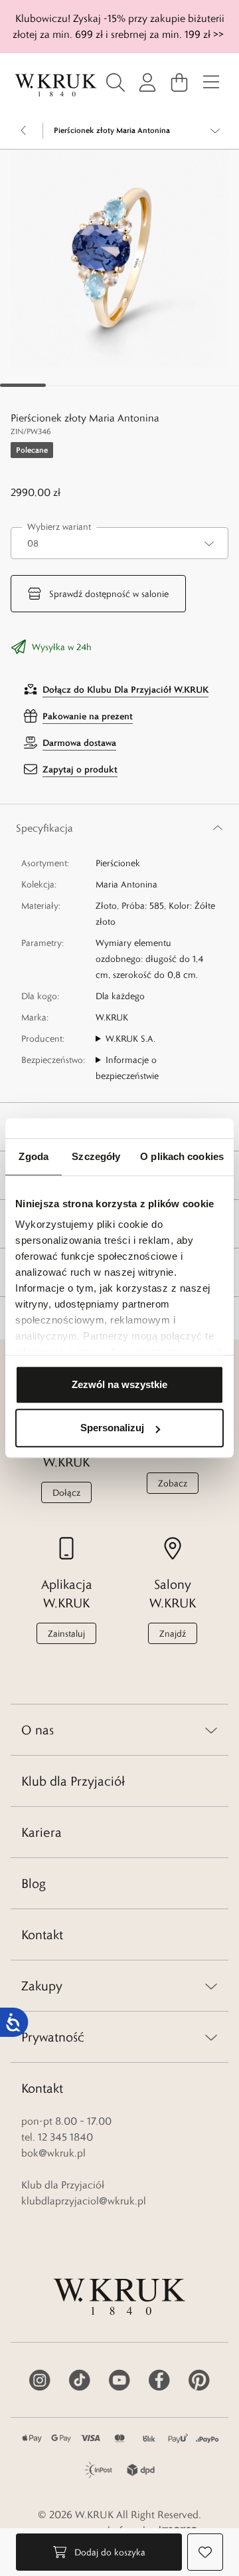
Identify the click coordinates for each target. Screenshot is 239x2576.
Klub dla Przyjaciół (73, 1781)
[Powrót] (24, 130)
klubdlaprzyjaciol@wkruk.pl (84, 2201)
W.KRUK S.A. (130, 1038)
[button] (119, 259)
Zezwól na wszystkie (119, 1384)
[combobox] (119, 543)
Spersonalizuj (112, 1428)
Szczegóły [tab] (96, 1156)
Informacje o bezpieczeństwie (127, 1068)
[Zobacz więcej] (215, 130)
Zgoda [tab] (34, 1156)
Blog (34, 1883)
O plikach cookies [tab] (182, 1156)
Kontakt (42, 1934)
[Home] (56, 85)
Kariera (41, 1832)
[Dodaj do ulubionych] (205, 2552)
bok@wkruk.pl (53, 2153)
